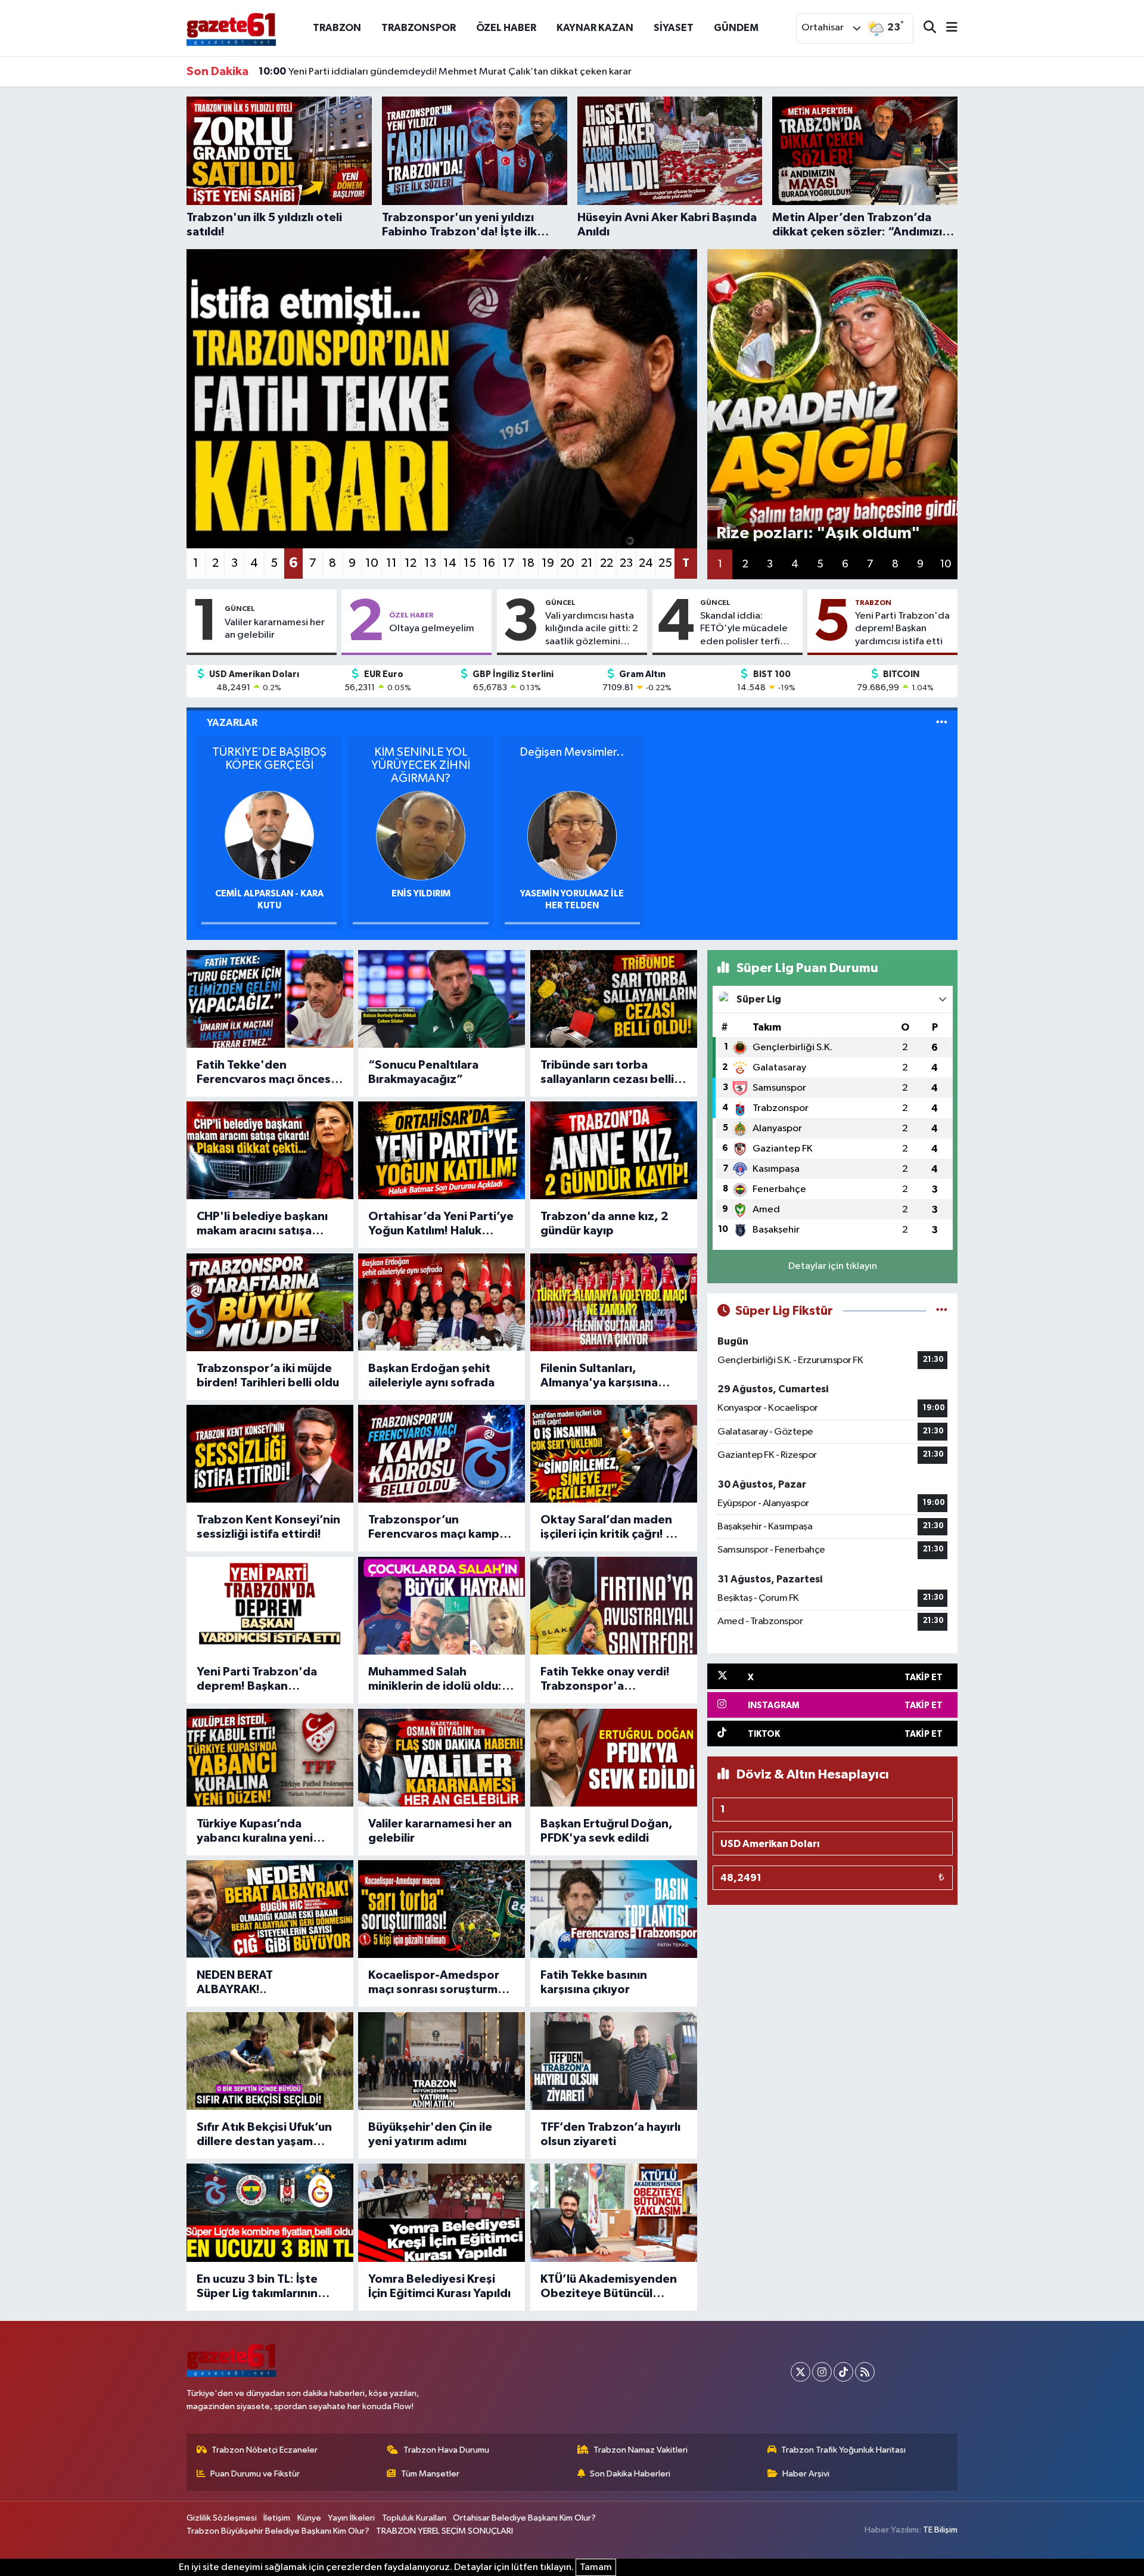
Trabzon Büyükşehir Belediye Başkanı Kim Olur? (278, 2531)
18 (528, 563)
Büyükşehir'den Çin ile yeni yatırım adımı (430, 2134)
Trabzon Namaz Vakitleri (641, 2450)
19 (548, 563)
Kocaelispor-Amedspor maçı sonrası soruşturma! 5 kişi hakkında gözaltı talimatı (438, 1983)
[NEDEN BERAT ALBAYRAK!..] (270, 1909)
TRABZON (337, 28)
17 (509, 563)
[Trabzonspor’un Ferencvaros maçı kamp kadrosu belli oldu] (442, 1454)
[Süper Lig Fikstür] (942, 1311)
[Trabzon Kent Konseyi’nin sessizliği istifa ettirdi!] (270, 1454)
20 (567, 563)
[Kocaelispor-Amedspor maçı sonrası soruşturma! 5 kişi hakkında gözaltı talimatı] (442, 1909)
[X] (801, 2372)
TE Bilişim (940, 2530)
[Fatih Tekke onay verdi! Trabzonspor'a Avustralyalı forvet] (614, 1606)
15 (470, 563)
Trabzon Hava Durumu (446, 2450)
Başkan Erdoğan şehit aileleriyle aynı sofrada (431, 1376)
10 (372, 563)
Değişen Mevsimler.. (572, 752)
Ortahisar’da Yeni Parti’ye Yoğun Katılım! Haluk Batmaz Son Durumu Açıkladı (441, 1224)
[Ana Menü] (947, 28)
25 (665, 563)
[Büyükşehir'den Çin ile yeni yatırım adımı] (442, 2061)
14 (450, 563)
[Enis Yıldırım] (421, 835)
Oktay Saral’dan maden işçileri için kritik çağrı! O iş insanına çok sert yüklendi (614, 1528)
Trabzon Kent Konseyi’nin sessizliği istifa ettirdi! (268, 1527)
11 (391, 563)
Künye (309, 2518)
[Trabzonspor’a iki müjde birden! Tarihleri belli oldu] (270, 1302)
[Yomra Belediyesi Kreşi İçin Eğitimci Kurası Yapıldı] (442, 2212)
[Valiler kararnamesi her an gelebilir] (442, 1758)
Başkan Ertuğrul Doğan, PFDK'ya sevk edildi (607, 1831)
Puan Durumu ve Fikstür (255, 2474)
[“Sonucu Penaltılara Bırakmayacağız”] (442, 999)
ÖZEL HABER (506, 28)
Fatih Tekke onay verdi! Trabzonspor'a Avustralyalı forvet (605, 1680)
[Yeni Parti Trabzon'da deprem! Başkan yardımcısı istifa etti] (270, 1606)
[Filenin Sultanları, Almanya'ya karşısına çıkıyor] (614, 1302)
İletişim (277, 2518)
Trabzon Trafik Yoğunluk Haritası (843, 2450)
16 (489, 563)
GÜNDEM (736, 28)
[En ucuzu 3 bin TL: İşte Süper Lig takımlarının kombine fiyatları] (270, 2212)
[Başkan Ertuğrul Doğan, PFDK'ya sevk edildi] (614, 1758)
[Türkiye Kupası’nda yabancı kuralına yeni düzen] (270, 1758)
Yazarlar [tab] (232, 723)
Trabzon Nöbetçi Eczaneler (265, 2450)
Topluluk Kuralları (414, 2518)
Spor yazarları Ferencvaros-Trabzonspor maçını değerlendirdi (411, 72)
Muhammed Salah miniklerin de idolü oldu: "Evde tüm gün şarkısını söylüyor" (435, 1680)
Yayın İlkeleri (351, 2518)
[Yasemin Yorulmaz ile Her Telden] (572, 835)
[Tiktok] (843, 2372)
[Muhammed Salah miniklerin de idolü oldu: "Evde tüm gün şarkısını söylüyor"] (442, 1606)
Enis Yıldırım (421, 894)
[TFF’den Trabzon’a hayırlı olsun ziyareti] (614, 2061)
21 (587, 563)
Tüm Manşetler (430, 2474)
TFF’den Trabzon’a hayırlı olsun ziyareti (610, 2134)
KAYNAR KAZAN (595, 28)
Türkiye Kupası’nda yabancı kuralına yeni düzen (255, 1832)
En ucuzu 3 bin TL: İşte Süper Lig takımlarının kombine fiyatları (257, 2287)
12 (411, 563)
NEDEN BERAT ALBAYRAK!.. (235, 1982)
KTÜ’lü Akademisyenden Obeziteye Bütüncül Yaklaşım (609, 2287)
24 (646, 563)
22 (607, 563)
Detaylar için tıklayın (833, 1266)
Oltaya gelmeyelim (432, 629)
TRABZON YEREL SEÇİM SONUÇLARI (444, 2531)
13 (430, 563)
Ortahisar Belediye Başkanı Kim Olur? (524, 2518)
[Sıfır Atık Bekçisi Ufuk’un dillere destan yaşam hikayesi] (270, 2061)
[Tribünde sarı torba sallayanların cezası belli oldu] (614, 999)
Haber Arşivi (806, 2474)
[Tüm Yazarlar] (942, 723)
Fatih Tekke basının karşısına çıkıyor (594, 1982)
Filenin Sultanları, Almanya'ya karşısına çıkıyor (599, 1376)
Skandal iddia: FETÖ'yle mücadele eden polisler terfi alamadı (744, 629)
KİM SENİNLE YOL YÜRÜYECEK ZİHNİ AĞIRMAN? (421, 765)
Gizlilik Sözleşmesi (222, 2518)
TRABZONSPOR (419, 28)
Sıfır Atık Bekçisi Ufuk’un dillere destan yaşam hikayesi (264, 2135)
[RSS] (865, 2372)
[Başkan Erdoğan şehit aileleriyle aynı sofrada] (442, 1302)
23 (626, 563)
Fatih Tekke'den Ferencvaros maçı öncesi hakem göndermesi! (265, 1073)
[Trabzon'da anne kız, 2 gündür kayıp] (614, 1150)
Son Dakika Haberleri (630, 2474)
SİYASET (674, 28)
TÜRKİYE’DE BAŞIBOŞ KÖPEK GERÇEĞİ (269, 759)
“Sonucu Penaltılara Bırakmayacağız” (423, 1072)
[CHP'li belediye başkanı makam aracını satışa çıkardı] (270, 1150)
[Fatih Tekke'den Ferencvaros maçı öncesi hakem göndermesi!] (270, 999)
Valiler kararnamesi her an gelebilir (275, 629)
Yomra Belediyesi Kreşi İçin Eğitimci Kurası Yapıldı (439, 2286)
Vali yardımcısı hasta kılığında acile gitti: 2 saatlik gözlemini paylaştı (592, 629)
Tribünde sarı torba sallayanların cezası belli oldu (607, 1073)
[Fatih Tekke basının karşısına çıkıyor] (614, 1909)
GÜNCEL (240, 609)
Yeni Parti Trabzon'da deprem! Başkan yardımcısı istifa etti (902, 629)
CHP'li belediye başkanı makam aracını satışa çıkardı (262, 1224)
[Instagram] (822, 2372)
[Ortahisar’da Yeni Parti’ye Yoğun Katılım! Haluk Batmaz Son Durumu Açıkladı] (442, 1150)
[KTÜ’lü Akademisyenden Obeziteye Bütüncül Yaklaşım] (614, 2212)
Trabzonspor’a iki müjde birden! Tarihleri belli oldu (268, 1376)
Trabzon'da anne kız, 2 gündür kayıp (604, 1224)
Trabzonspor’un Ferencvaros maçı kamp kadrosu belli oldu (434, 1528)
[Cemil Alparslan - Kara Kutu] (269, 835)
